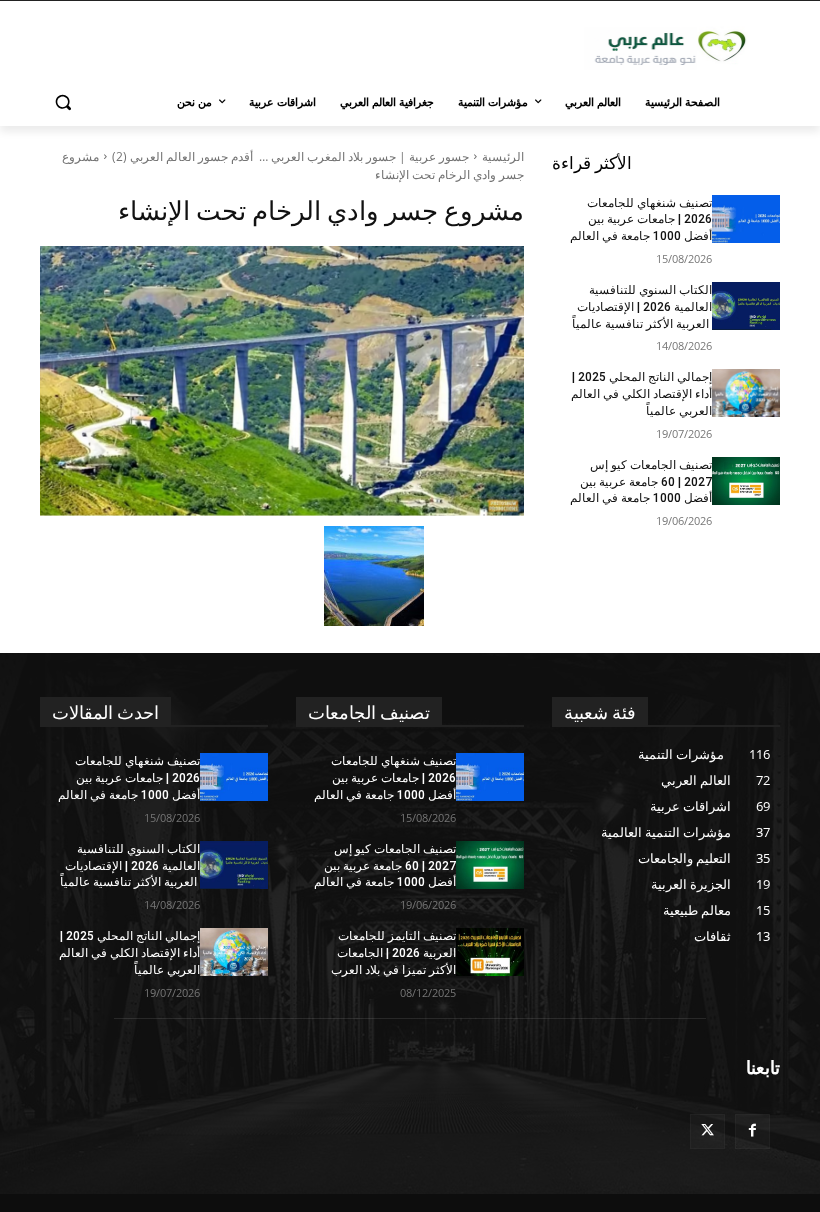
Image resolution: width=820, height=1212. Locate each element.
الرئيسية (503, 156)
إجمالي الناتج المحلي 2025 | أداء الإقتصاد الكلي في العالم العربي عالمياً (641, 394)
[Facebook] (752, 1131)
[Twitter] (707, 1131)
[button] (63, 102)
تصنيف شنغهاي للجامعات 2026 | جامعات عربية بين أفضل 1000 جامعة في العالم (641, 220)
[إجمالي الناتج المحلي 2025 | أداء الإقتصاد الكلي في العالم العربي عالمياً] (746, 393)
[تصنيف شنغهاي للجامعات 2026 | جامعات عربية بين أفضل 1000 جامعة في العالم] (746, 219)
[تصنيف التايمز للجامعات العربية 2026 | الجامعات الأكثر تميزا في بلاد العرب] (490, 952)
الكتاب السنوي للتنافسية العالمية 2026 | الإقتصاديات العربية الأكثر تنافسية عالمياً (642, 307)
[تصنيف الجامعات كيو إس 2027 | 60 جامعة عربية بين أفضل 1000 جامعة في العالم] (746, 481)
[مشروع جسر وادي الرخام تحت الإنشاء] (282, 381)
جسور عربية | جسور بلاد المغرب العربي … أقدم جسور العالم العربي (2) (290, 156)
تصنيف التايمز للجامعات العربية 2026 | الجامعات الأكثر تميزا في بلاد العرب (393, 953)
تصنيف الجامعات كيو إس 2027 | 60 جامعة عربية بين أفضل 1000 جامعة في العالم (641, 482)
